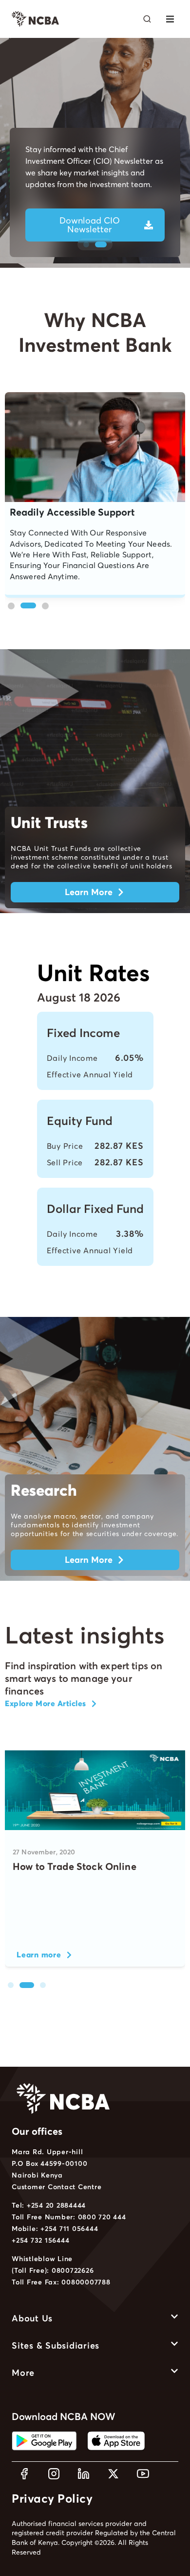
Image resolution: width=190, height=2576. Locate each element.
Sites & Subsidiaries (56, 2345)
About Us (32, 2318)
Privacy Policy (52, 2498)
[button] (170, 19)
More (23, 2373)
